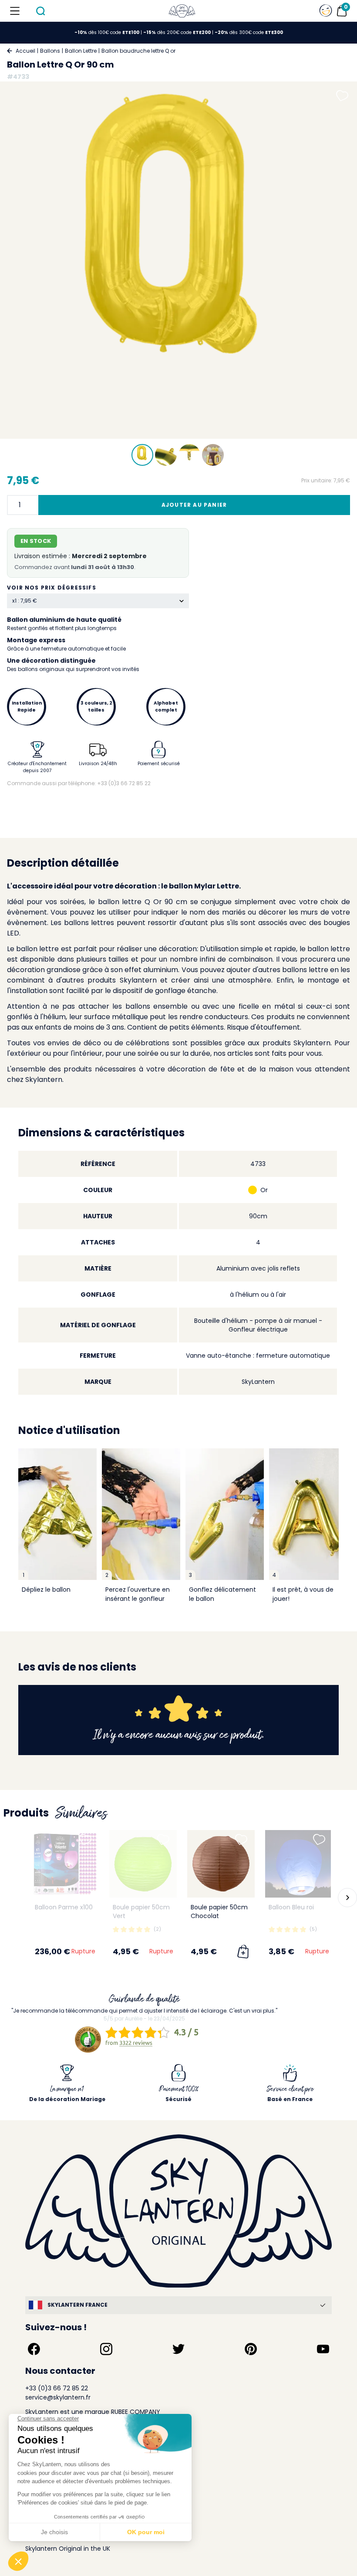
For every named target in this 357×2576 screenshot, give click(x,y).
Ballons (50, 51)
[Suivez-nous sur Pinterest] (251, 2349)
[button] (13, 1898)
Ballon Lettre (81, 51)
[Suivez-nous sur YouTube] (323, 2349)
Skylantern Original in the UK (68, 2549)
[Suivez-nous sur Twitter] (178, 2349)
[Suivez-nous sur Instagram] (106, 2349)
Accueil (25, 51)
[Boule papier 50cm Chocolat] (221, 1864)
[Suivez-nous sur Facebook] (34, 2349)
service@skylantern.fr (58, 2397)
